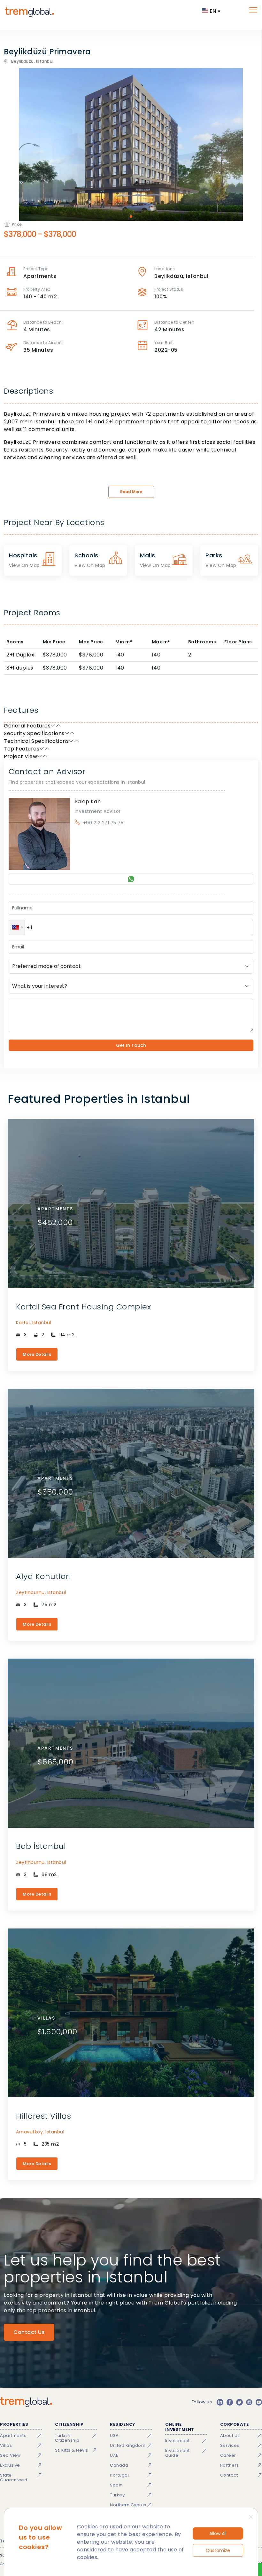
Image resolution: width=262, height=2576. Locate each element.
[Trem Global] (26, 2402)
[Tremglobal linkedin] (220, 2402)
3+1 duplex (20, 668)
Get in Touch (131, 1045)
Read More (131, 492)
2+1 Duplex (20, 655)
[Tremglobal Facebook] (230, 2402)
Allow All (218, 2533)
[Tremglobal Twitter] (239, 2402)
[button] (17, 927)
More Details (37, 1354)
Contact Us (29, 2332)
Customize (218, 2550)
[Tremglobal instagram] (249, 2402)
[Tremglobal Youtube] (259, 2402)
